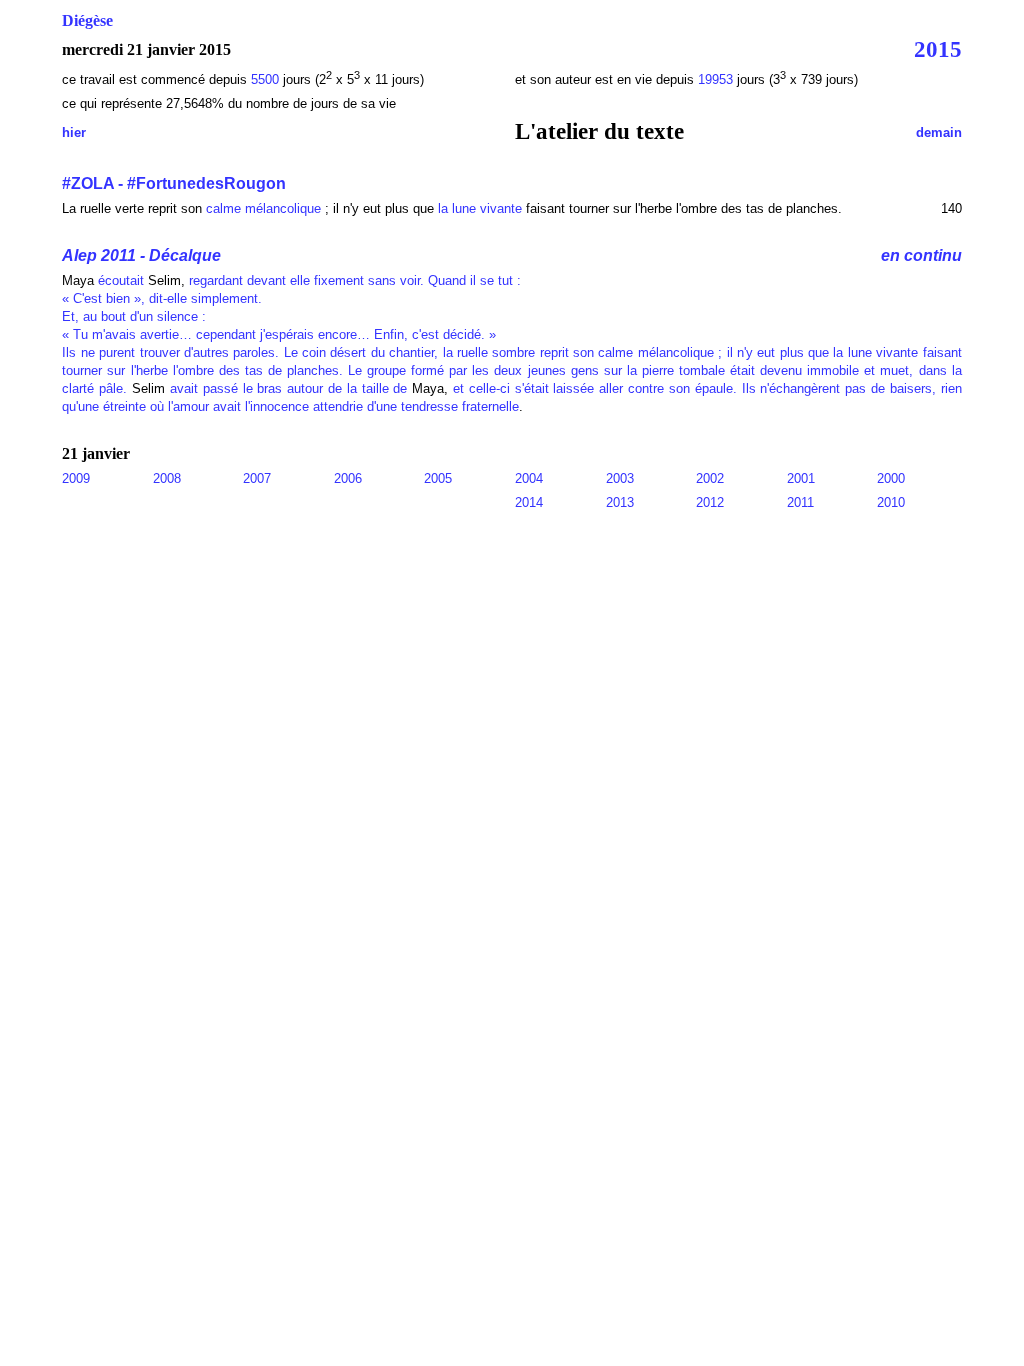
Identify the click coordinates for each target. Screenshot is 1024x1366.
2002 (710, 478)
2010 (891, 502)
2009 (76, 478)
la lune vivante (480, 208)
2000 (891, 478)
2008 (167, 478)
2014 (529, 502)
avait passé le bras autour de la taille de (289, 388)
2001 (801, 478)
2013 (620, 502)
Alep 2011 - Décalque (141, 255)
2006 (348, 478)
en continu (921, 255)
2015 (938, 49)
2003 (620, 478)
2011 (800, 502)
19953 (717, 79)
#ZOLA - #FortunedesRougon (174, 183)
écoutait (121, 280)
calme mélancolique (263, 208)
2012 (710, 502)
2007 (257, 478)
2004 (529, 478)
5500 (265, 79)
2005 (438, 478)
